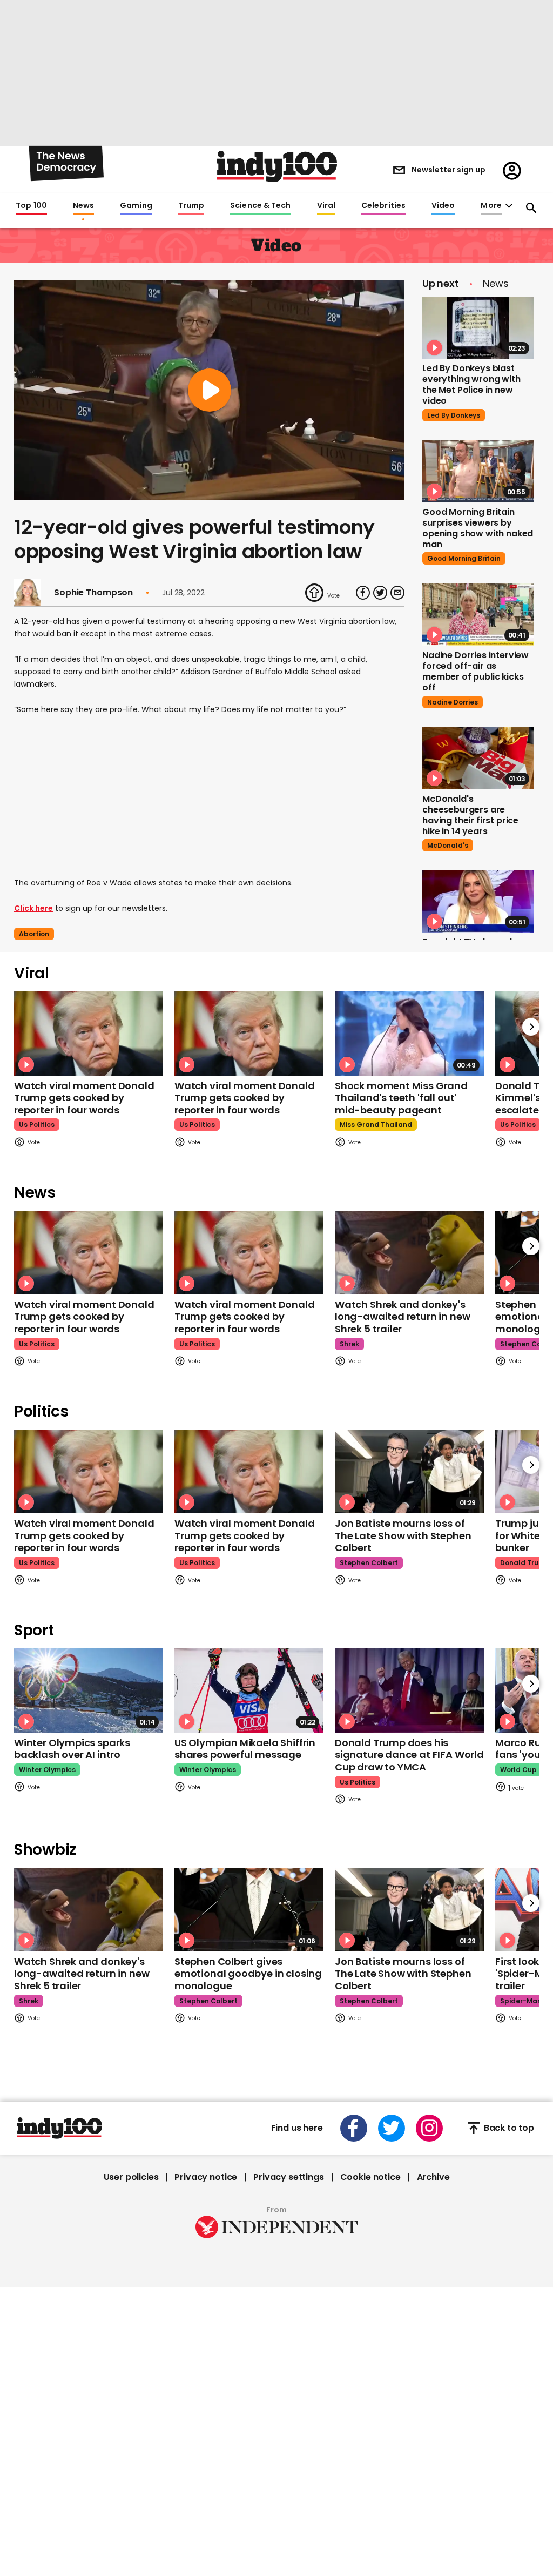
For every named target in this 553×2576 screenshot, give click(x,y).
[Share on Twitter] (380, 593)
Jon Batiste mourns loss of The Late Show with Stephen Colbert (403, 1535)
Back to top (509, 2128)
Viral (326, 206)
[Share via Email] (397, 593)
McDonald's (448, 845)
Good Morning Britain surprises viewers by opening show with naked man (478, 528)
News (83, 206)
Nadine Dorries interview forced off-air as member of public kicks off (476, 671)
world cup (518, 1770)
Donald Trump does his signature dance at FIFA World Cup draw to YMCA (409, 1755)
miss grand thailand (376, 1125)
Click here (33, 908)
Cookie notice (370, 2177)
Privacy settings (288, 2177)
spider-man (521, 2001)
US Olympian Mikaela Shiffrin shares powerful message (245, 1749)
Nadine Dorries (453, 702)
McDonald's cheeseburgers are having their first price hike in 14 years (470, 815)
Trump (191, 206)
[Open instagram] (429, 2128)
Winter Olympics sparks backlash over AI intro (72, 1749)
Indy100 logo (277, 166)
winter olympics (47, 1770)
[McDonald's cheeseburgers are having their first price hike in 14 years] (478, 758)
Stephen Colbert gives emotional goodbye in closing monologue (248, 1974)
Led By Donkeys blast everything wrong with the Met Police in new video (471, 384)
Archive (433, 2177)
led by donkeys (454, 415)
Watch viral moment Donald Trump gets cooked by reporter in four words (84, 1098)
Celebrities (383, 206)
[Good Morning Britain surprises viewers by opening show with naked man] (478, 471)
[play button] (209, 390)
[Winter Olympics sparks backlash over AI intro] (89, 1690)
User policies (131, 2177)
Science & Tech (260, 206)
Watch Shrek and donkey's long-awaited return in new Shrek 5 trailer (402, 1317)
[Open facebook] (354, 2128)
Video (443, 206)
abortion (34, 934)
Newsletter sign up (449, 170)
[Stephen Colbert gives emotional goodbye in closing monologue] (249, 1910)
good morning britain (464, 558)
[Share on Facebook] (363, 593)
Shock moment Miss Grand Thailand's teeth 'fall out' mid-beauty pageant (401, 1098)
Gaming (136, 206)
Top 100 (31, 206)
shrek (349, 1344)
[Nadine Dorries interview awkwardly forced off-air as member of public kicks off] (478, 614)
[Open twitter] (392, 2128)
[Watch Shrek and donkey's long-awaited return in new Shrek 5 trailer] (409, 1253)
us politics (37, 1125)
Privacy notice (206, 2177)
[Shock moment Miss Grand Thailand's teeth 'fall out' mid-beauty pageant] (409, 1033)
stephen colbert (369, 1563)
